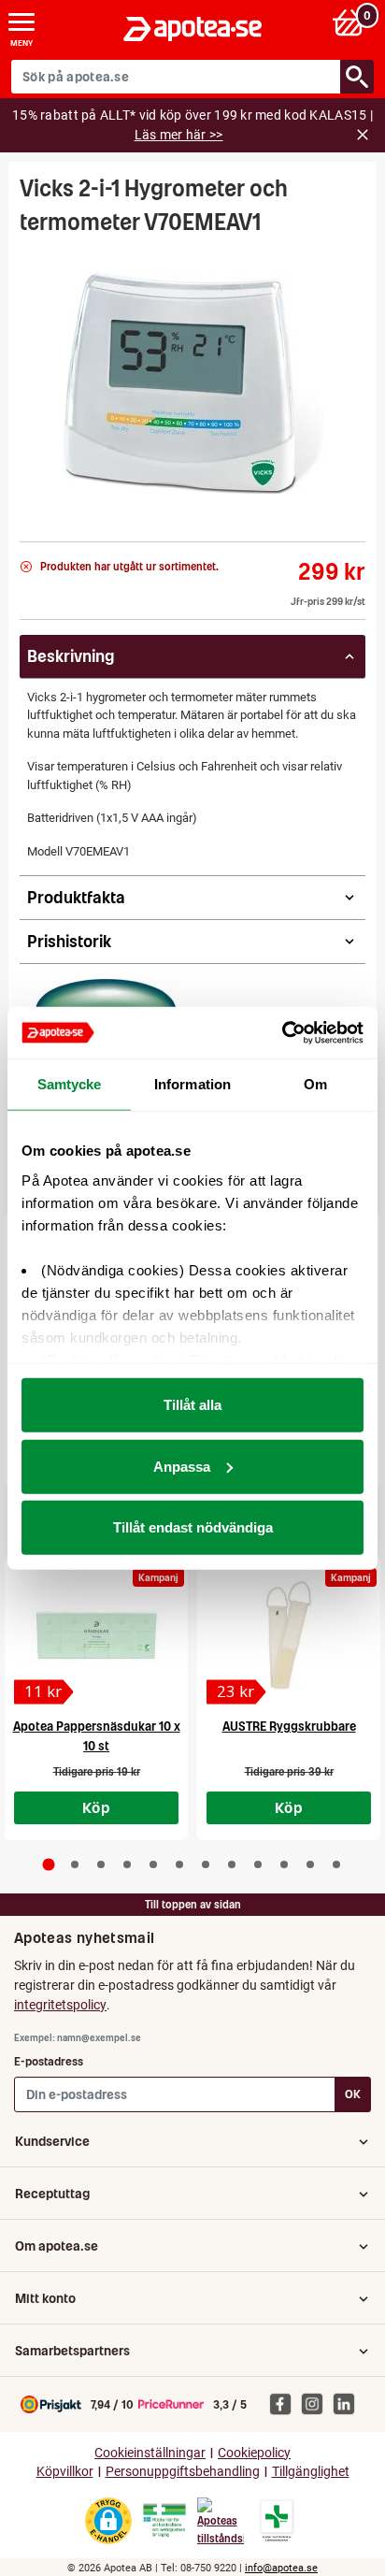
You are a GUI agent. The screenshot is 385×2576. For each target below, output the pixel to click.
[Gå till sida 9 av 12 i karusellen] (258, 1864)
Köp (96, 1807)
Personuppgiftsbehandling (183, 2472)
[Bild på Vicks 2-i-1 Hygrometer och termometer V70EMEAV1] (192, 382)
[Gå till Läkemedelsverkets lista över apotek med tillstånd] (277, 2521)
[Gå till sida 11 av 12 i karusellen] (310, 1864)
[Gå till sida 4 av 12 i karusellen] (127, 1864)
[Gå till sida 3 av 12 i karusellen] (101, 1864)
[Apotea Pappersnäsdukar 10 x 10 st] (96, 1635)
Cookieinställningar (150, 2453)
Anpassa (182, 1466)
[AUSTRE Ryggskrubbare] (289, 1635)
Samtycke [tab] (70, 1084)
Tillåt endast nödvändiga (193, 1527)
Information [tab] (192, 1084)
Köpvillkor (65, 2472)
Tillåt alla (192, 1405)
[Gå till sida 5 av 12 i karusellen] (153, 1864)
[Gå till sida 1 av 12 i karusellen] (49, 1865)
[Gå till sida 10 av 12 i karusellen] (284, 1864)
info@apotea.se (281, 2568)
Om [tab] (315, 1084)
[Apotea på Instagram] (317, 2404)
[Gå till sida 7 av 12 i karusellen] (206, 1864)
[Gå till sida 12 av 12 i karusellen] (336, 1864)
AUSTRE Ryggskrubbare (289, 1727)
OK (353, 2094)
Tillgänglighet (311, 2472)
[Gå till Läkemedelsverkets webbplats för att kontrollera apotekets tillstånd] (164, 2521)
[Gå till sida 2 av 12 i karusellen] (75, 1864)
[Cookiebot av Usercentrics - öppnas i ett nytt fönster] (282, 1032)
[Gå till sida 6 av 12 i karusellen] (179, 1864)
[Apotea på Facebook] (285, 2404)
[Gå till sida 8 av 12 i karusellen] (232, 1864)
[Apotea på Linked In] (349, 2404)
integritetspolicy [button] (60, 2005)
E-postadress (49, 2061)
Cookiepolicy (254, 2453)
